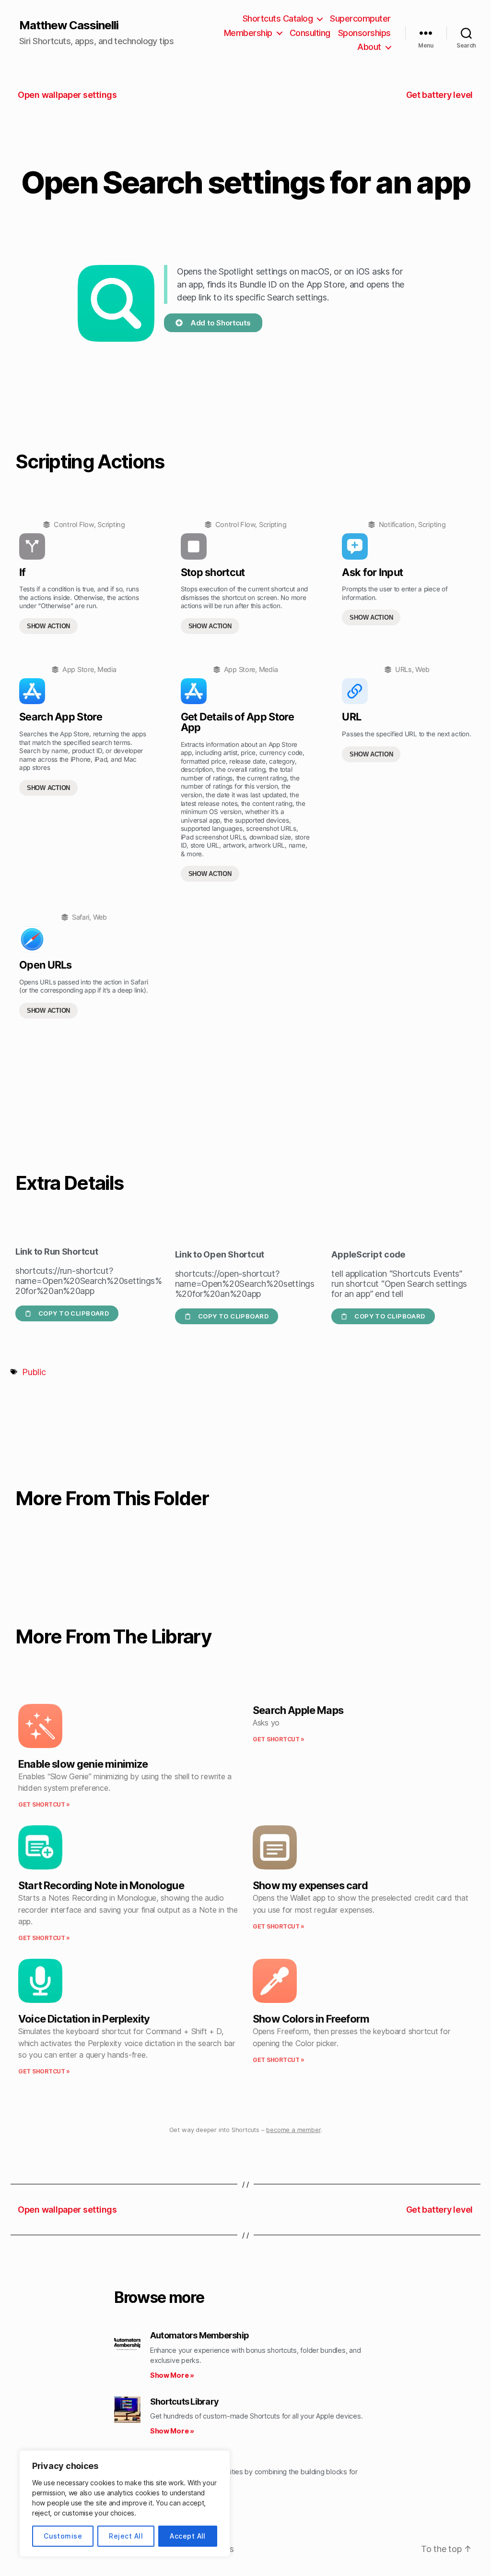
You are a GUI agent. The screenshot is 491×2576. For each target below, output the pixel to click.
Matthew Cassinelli (69, 25)
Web (422, 669)
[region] (125, 2504)
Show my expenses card (310, 1885)
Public (34, 1372)
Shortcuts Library (184, 2402)
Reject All (126, 2536)
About (369, 47)
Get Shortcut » (44, 1804)
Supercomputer (360, 18)
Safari (81, 917)
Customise (63, 2536)
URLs (403, 669)
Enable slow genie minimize (83, 1764)
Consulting (310, 33)
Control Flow (74, 524)
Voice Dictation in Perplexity (84, 2019)
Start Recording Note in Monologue (101, 1885)
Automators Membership (199, 2335)
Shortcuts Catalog (278, 18)
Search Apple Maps (298, 1710)
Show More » (172, 2375)
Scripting (111, 524)
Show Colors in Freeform (311, 2019)
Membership (248, 33)
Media (107, 669)
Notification (397, 524)
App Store (78, 669)
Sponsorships (364, 33)
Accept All (188, 2536)
